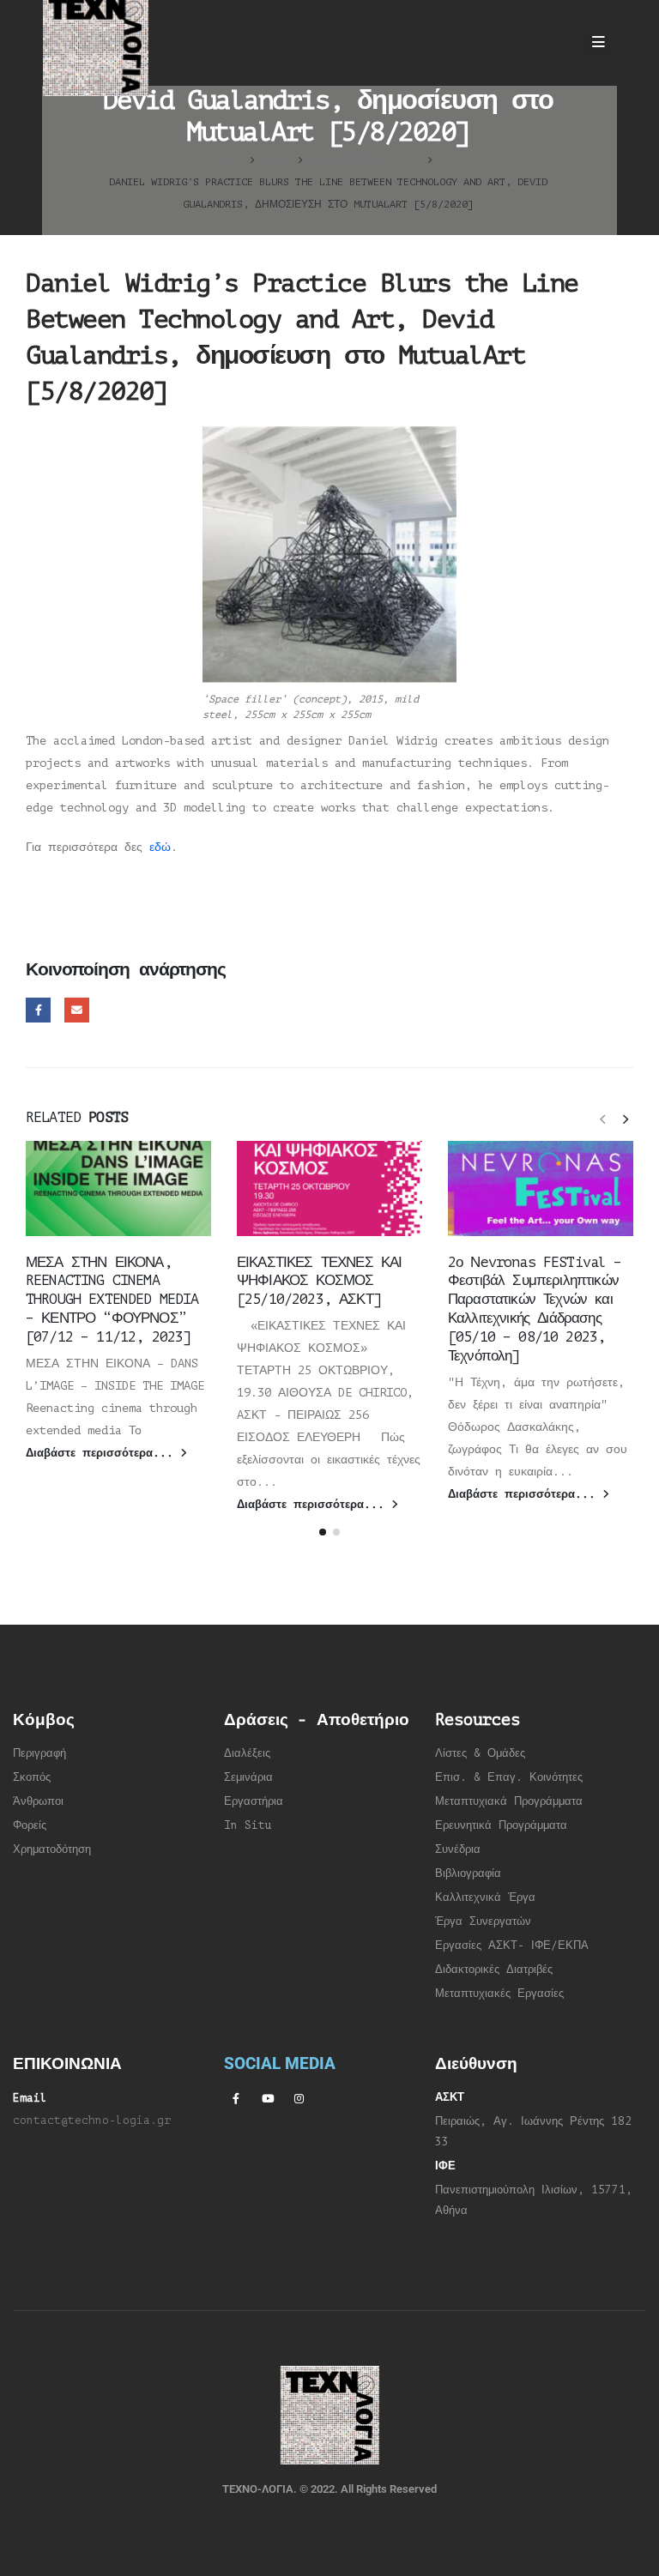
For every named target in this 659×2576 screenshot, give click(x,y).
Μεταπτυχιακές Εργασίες (499, 1994)
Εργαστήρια (254, 1801)
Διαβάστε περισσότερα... (103, 1453)
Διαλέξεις (247, 1753)
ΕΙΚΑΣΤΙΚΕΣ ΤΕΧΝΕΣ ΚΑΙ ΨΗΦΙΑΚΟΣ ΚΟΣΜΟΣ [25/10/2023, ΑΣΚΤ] (319, 1281)
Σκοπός (32, 1777)
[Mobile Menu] (599, 43)
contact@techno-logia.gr (92, 2121)
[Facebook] (236, 2098)
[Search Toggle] (551, 43)
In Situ (248, 1825)
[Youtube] (268, 2098)
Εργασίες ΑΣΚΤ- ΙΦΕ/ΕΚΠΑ (512, 1946)
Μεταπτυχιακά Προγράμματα (509, 1801)
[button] (602, 1119)
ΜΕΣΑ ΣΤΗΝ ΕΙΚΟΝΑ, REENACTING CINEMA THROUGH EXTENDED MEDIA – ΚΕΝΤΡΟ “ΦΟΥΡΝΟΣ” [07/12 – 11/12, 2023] (112, 1300)
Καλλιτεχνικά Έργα (485, 1897)
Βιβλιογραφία (468, 1873)
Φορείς (30, 1825)
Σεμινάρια (248, 1777)
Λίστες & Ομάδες (480, 1753)
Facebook (38, 1010)
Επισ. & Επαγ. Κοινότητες (509, 1777)
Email (77, 1010)
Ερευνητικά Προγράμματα (501, 1825)
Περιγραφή (39, 1753)
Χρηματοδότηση (52, 1849)
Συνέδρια (458, 1849)
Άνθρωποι (38, 1801)
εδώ (160, 847)
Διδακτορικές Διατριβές (494, 1970)
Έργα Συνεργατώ (480, 1921)
